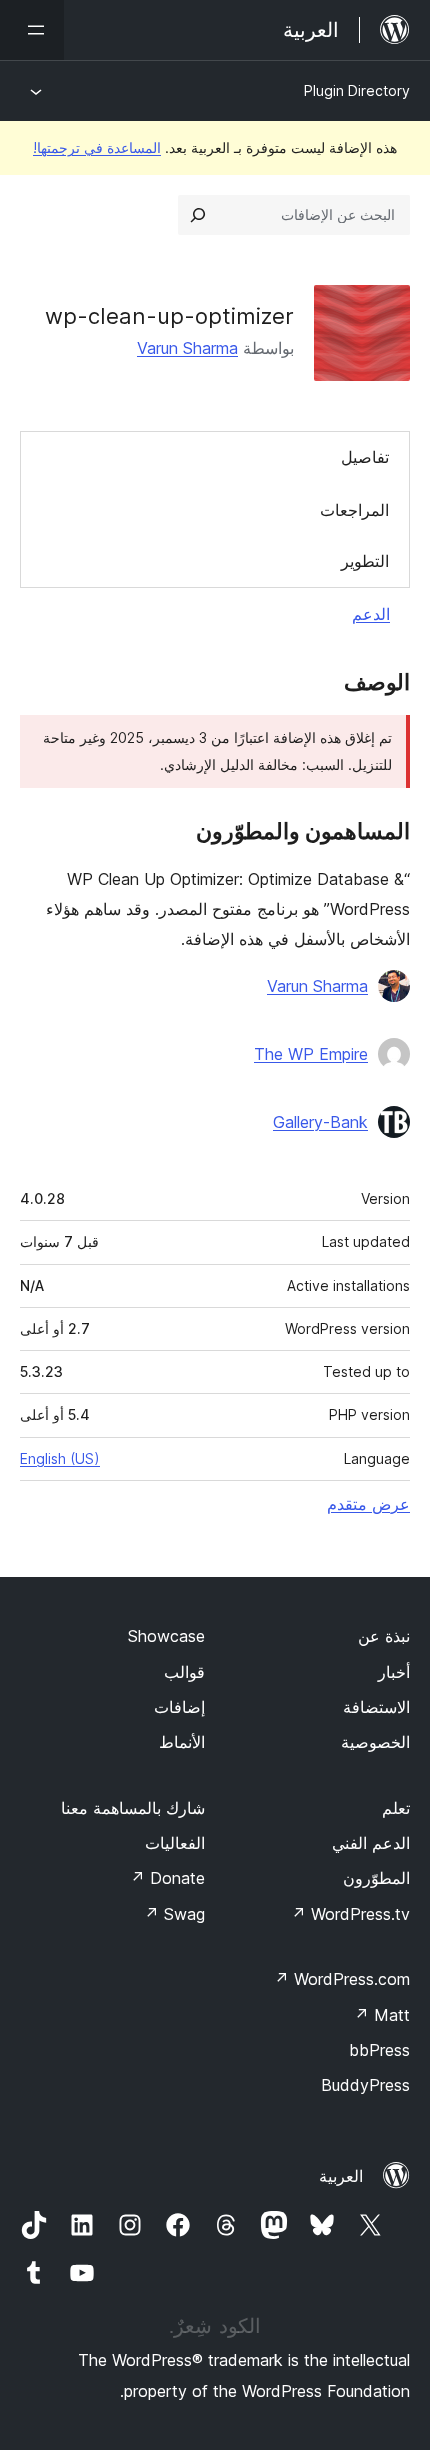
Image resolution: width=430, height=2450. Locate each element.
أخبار (394, 1672)
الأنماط (182, 1742)
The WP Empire (311, 1054)
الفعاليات (175, 1843)
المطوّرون (376, 1878)
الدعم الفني (371, 1843)
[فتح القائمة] (32, 30)
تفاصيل (365, 457)
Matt (382, 2015)
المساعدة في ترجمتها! (97, 147)
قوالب (184, 1672)
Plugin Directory (357, 90)
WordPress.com (342, 1979)
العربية (341, 2176)
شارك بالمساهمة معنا (133, 1808)
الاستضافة (376, 1707)
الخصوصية (375, 1742)
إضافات (179, 1707)
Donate (167, 1878)
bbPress (379, 2050)
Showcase (166, 1636)
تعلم (396, 1808)
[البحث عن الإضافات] (198, 215)
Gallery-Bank (320, 1122)
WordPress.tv (350, 1914)
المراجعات (354, 510)
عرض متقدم (368, 1504)
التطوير (365, 561)
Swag (174, 1914)
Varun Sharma (187, 348)
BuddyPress (365, 2085)
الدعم (371, 614)
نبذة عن (384, 1636)
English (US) (60, 1458)
